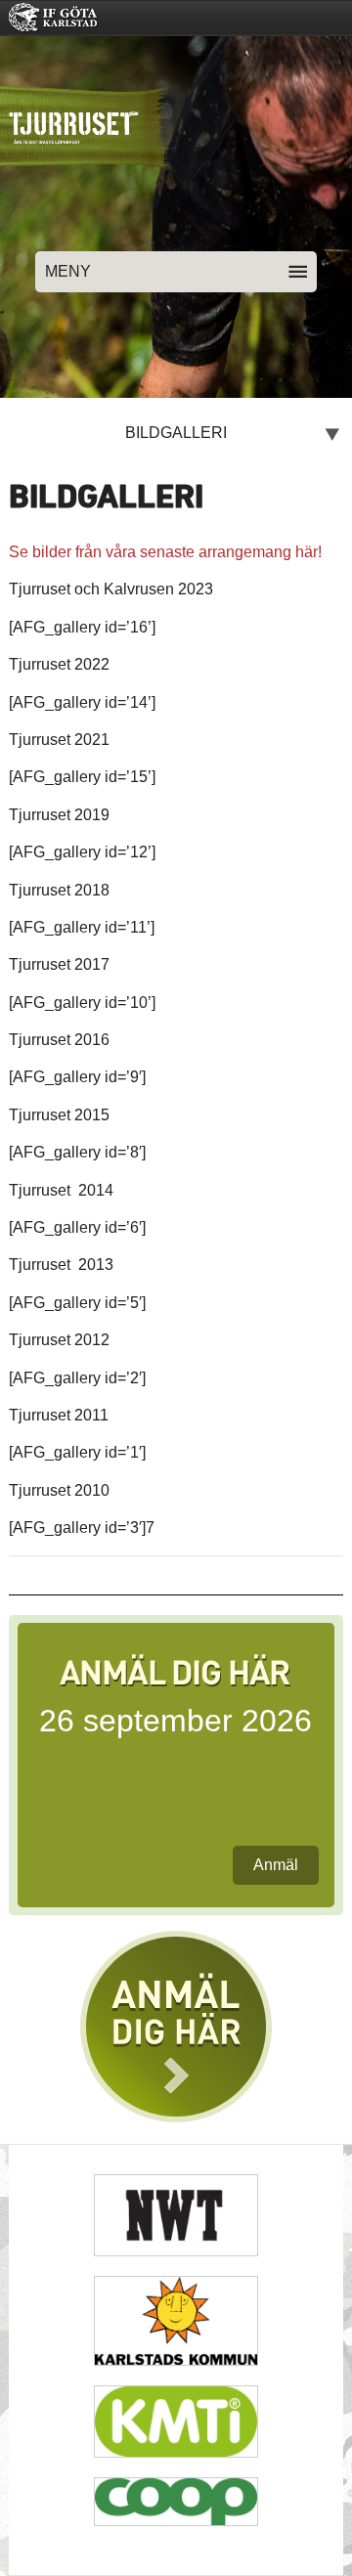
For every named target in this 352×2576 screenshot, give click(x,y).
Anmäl (276, 1865)
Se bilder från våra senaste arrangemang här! (165, 552)
